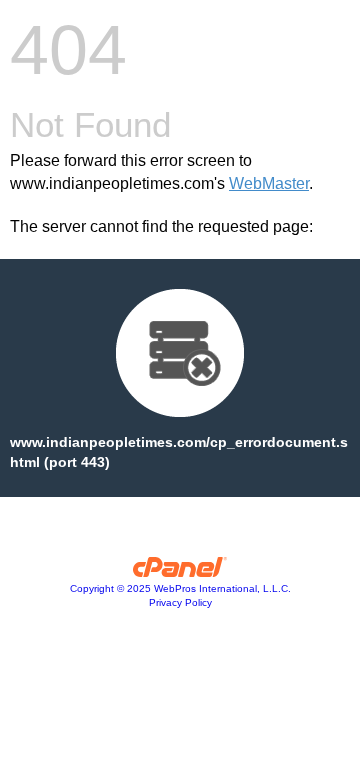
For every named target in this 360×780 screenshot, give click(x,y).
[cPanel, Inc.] (180, 572)
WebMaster (269, 183)
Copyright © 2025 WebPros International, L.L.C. (180, 588)
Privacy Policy (180, 602)
